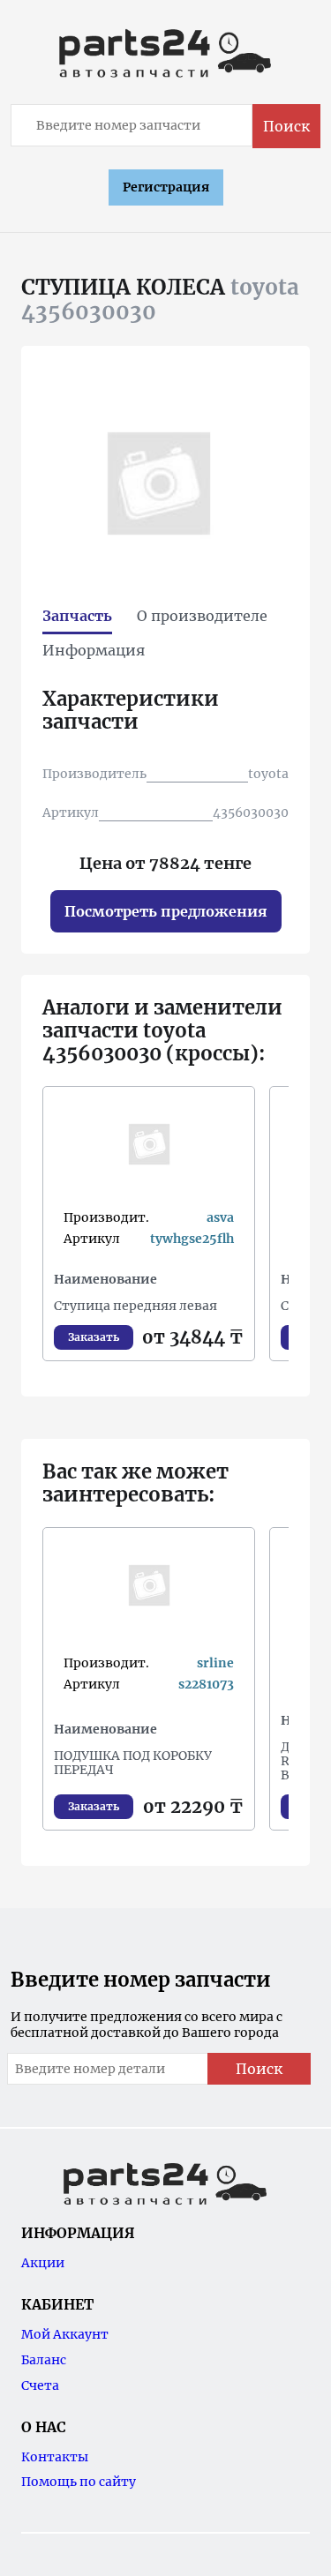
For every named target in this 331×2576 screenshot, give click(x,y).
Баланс (44, 2360)
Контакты (55, 2457)
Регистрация (166, 187)
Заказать (94, 1337)
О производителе (202, 616)
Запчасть (77, 616)
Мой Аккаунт (65, 2334)
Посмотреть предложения (166, 911)
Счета (40, 2385)
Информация (94, 650)
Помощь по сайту (79, 2482)
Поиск (286, 126)
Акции (43, 2263)
